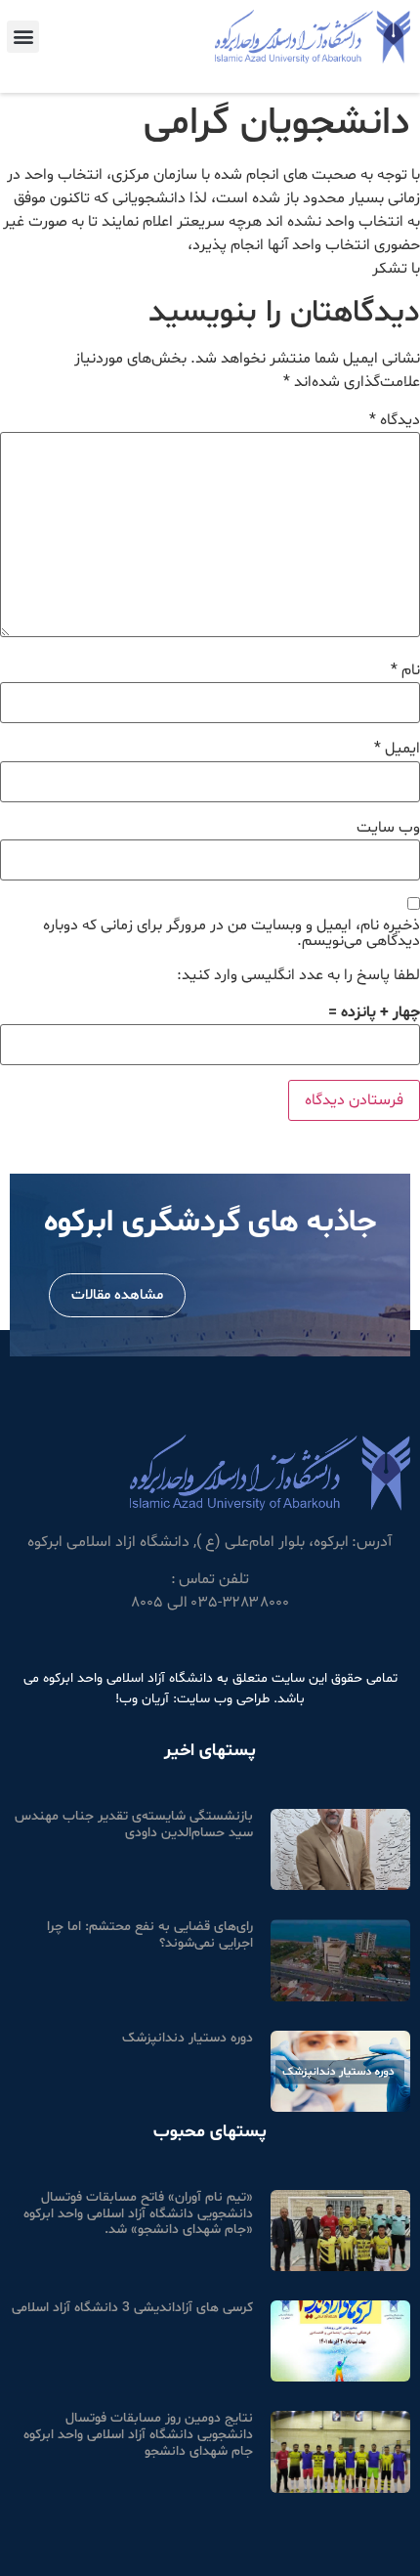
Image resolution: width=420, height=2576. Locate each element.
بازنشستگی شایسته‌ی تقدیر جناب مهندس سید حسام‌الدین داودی (134, 1825)
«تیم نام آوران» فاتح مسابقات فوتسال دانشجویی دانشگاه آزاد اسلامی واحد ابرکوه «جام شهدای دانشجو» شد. (138, 2214)
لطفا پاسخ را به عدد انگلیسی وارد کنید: (298, 975)
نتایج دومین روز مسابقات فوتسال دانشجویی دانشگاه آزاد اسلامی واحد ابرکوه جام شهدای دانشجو (138, 2435)
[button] (23, 37)
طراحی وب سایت (223, 1699)
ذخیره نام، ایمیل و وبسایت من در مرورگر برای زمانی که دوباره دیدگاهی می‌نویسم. (231, 933)
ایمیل (397, 749)
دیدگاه (395, 420)
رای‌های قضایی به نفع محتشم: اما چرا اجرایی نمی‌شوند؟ (150, 1935)
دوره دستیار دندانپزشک (188, 2038)
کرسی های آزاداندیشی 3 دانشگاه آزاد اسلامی (132, 2308)
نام (405, 670)
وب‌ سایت (388, 828)
